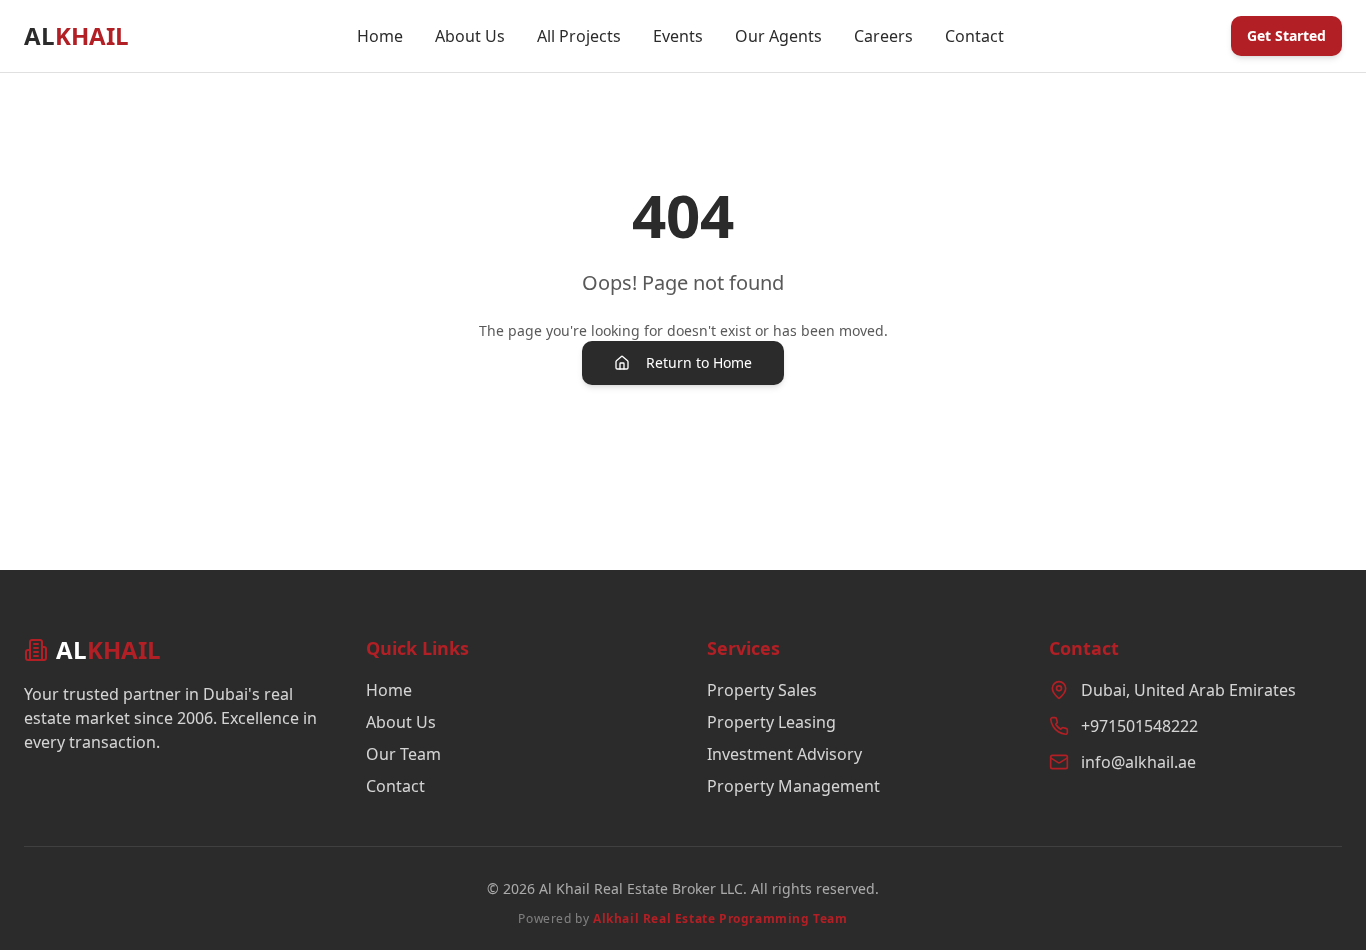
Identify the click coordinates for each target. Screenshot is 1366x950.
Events (678, 36)
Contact (974, 36)
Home (380, 36)
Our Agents (778, 36)
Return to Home (699, 362)
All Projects (579, 36)
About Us (470, 36)
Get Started (1286, 35)
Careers (883, 36)
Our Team (403, 754)
